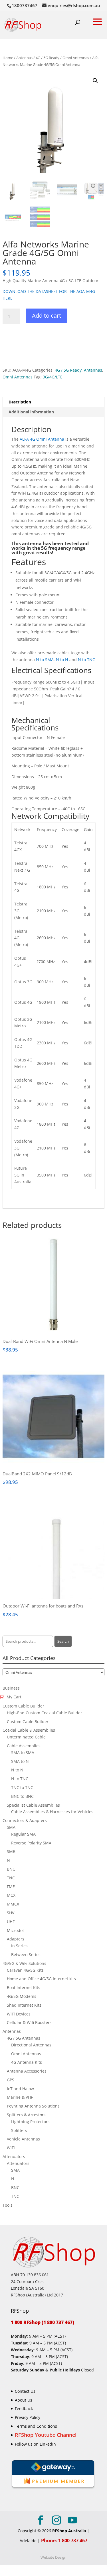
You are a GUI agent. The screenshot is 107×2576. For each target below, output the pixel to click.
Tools (8, 2205)
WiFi (11, 2148)
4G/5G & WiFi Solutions (24, 1963)
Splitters (19, 2130)
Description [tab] (20, 402)
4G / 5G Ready (48, 58)
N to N (62, 660)
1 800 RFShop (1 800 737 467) (43, 2322)
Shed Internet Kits (24, 2005)
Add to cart (47, 316)
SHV (11, 1913)
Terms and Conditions (36, 2426)
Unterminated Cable (26, 1737)
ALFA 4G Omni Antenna (42, 439)
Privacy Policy (28, 2417)
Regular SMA (23, 1834)
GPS (11, 2080)
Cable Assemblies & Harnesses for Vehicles (52, 1812)
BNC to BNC (22, 1796)
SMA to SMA (23, 1753)
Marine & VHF (20, 2097)
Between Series (26, 1955)
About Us (24, 2400)
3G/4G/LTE (53, 377)
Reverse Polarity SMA (31, 1843)
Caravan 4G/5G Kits (25, 1970)
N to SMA (45, 660)
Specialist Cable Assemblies (33, 1805)
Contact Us (25, 2391)
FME (11, 1887)
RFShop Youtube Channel (46, 2435)
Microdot (15, 1930)
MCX (11, 1895)
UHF (11, 1922)
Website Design (53, 2557)
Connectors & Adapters (25, 1820)
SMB (11, 1851)
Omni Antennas (76, 58)
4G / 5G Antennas (24, 2038)
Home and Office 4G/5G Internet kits (41, 1979)
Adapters (16, 1939)
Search (63, 1641)
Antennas (24, 58)
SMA (11, 1827)
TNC (11, 1878)
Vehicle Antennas (23, 2139)
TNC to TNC (22, 1787)
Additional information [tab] (31, 412)
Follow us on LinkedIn (35, 2444)
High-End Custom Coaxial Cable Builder (45, 1713)
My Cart (14, 1697)
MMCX (13, 1904)
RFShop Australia (69, 2531)
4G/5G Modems (22, 1996)
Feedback (24, 2409)
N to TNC (86, 660)
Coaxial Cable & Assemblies (29, 1730)
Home (8, 58)
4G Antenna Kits (27, 2062)
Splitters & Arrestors (26, 2115)
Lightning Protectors (30, 2122)
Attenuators (14, 2157)
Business (11, 1688)
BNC (11, 1869)
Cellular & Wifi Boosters (29, 2022)
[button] (95, 81)
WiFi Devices (19, 2014)
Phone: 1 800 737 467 (64, 2540)
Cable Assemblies (24, 1746)
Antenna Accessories (27, 2071)
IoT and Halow (20, 2089)
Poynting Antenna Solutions (33, 2106)
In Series (19, 1946)
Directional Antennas (31, 2045)
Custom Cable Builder (23, 1706)
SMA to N (20, 1761)
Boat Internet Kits (24, 1987)
